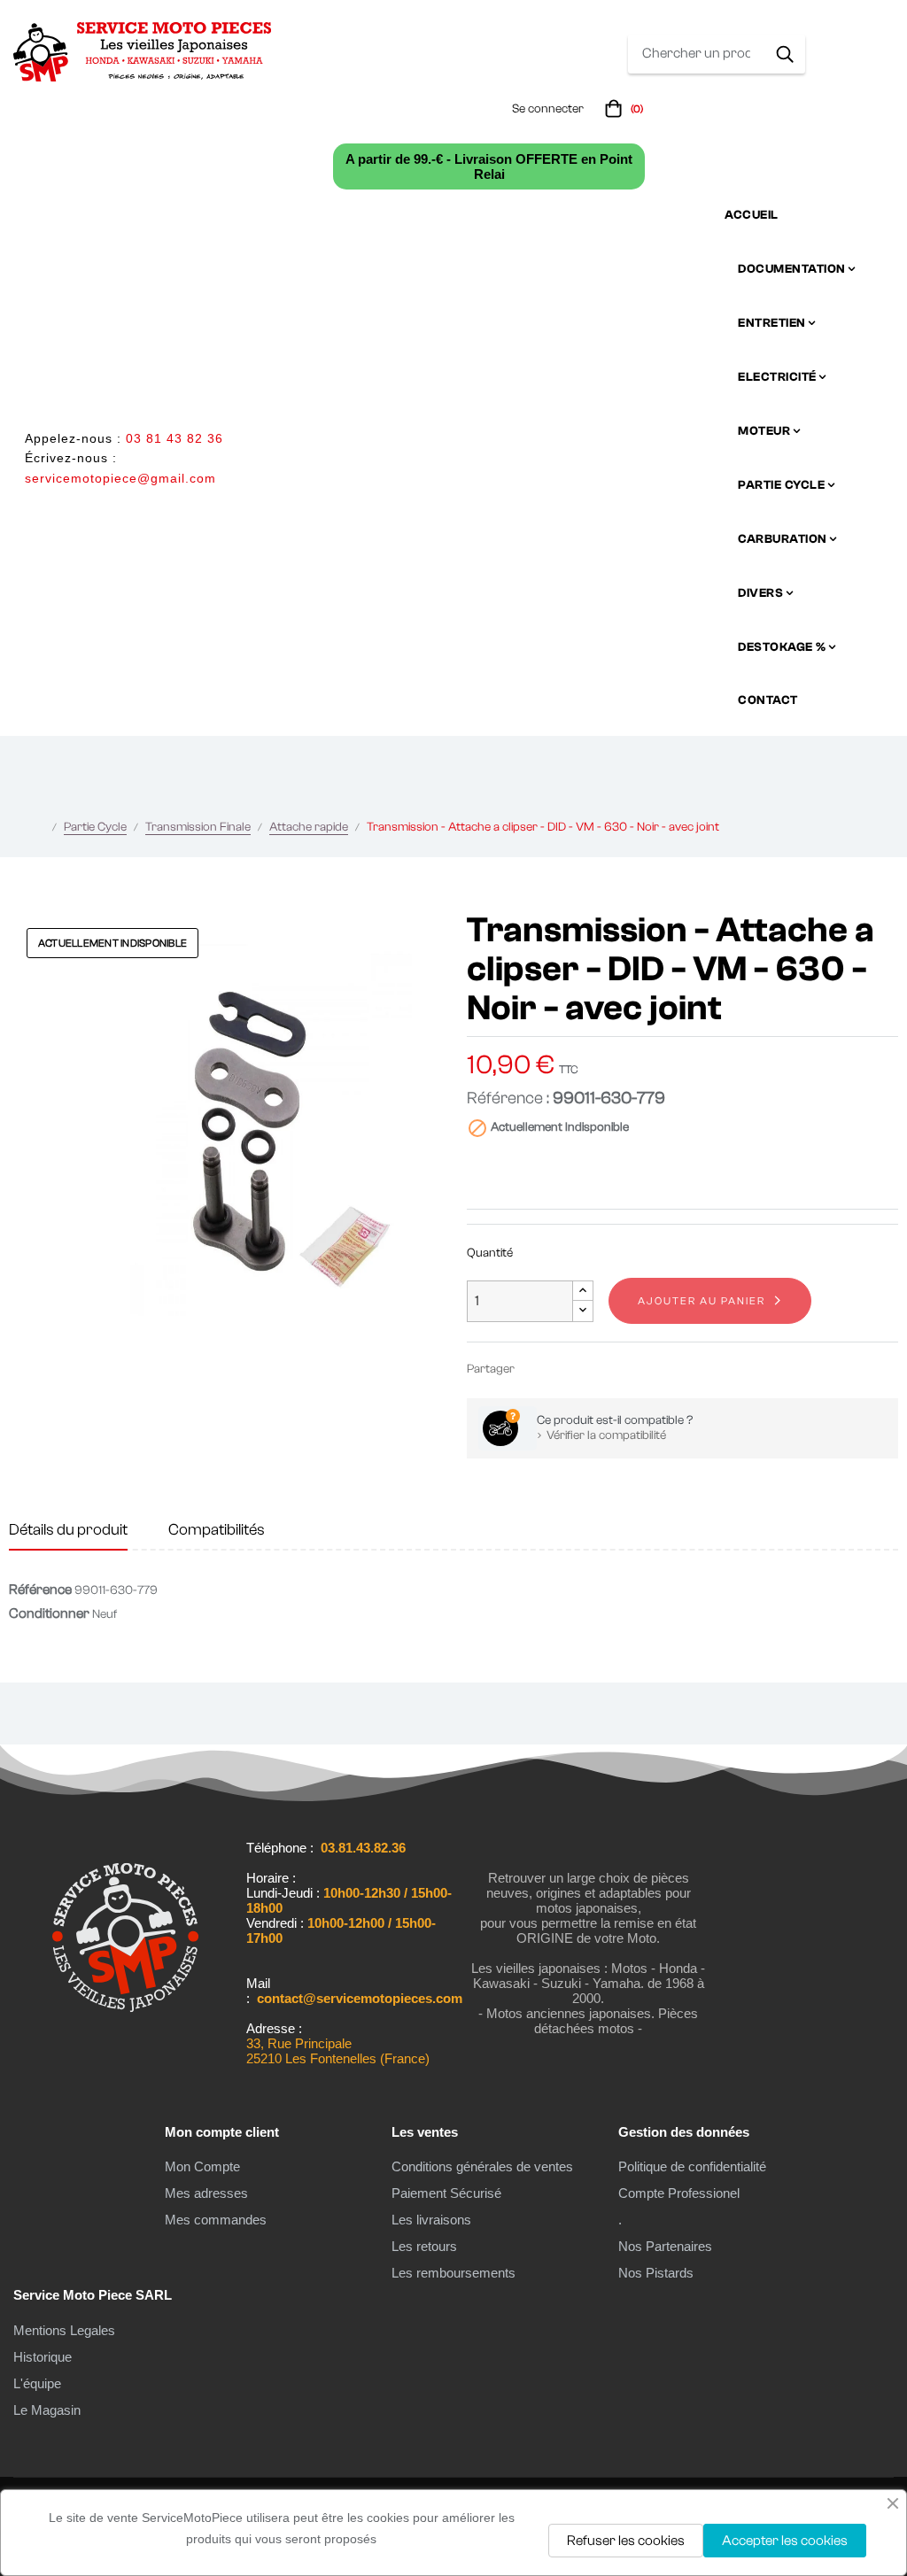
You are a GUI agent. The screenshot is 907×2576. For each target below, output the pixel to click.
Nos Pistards (656, 2273)
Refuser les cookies (626, 2541)
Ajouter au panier (702, 1301)
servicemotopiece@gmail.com (120, 478)
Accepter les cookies (785, 2541)
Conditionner (49, 1613)
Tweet (562, 1369)
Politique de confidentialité (692, 2166)
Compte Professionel (679, 2193)
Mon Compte (202, 2166)
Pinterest (589, 1369)
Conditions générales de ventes (482, 2166)
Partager (536, 1369)
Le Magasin (47, 2410)
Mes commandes (216, 2220)
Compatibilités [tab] (217, 1530)
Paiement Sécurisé (446, 2193)
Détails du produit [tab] (68, 1530)
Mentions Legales (64, 2330)
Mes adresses (206, 2193)
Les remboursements (453, 2273)
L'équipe (37, 2383)
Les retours (424, 2246)
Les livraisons (431, 2220)
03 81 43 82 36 (174, 438)
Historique (43, 2357)
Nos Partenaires (665, 2246)
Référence (40, 1590)
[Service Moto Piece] (125, 2045)
